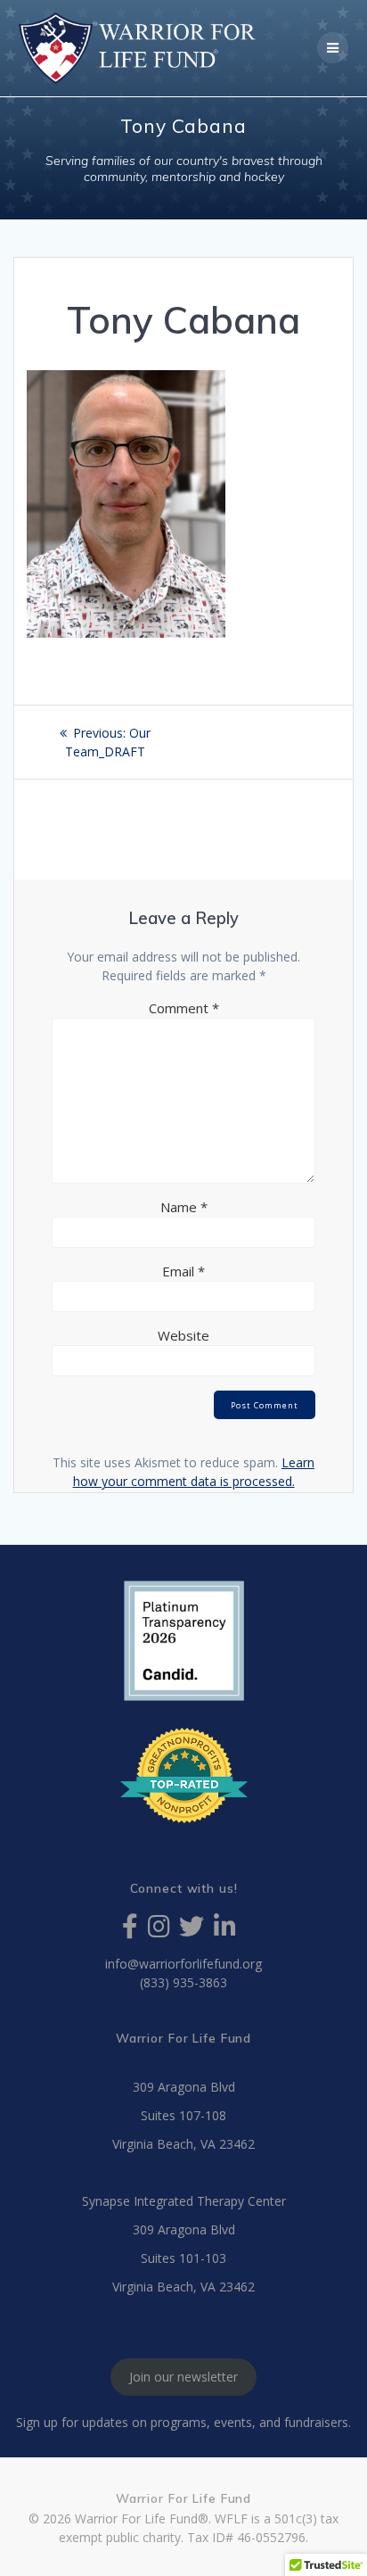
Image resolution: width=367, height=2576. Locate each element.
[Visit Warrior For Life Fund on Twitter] (192, 1931)
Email (183, 1271)
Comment (184, 1008)
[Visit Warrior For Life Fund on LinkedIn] (225, 1931)
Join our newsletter (183, 2378)
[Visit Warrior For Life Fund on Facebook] (130, 1931)
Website (183, 1335)
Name (184, 1207)
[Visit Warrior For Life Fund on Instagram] (159, 1931)
